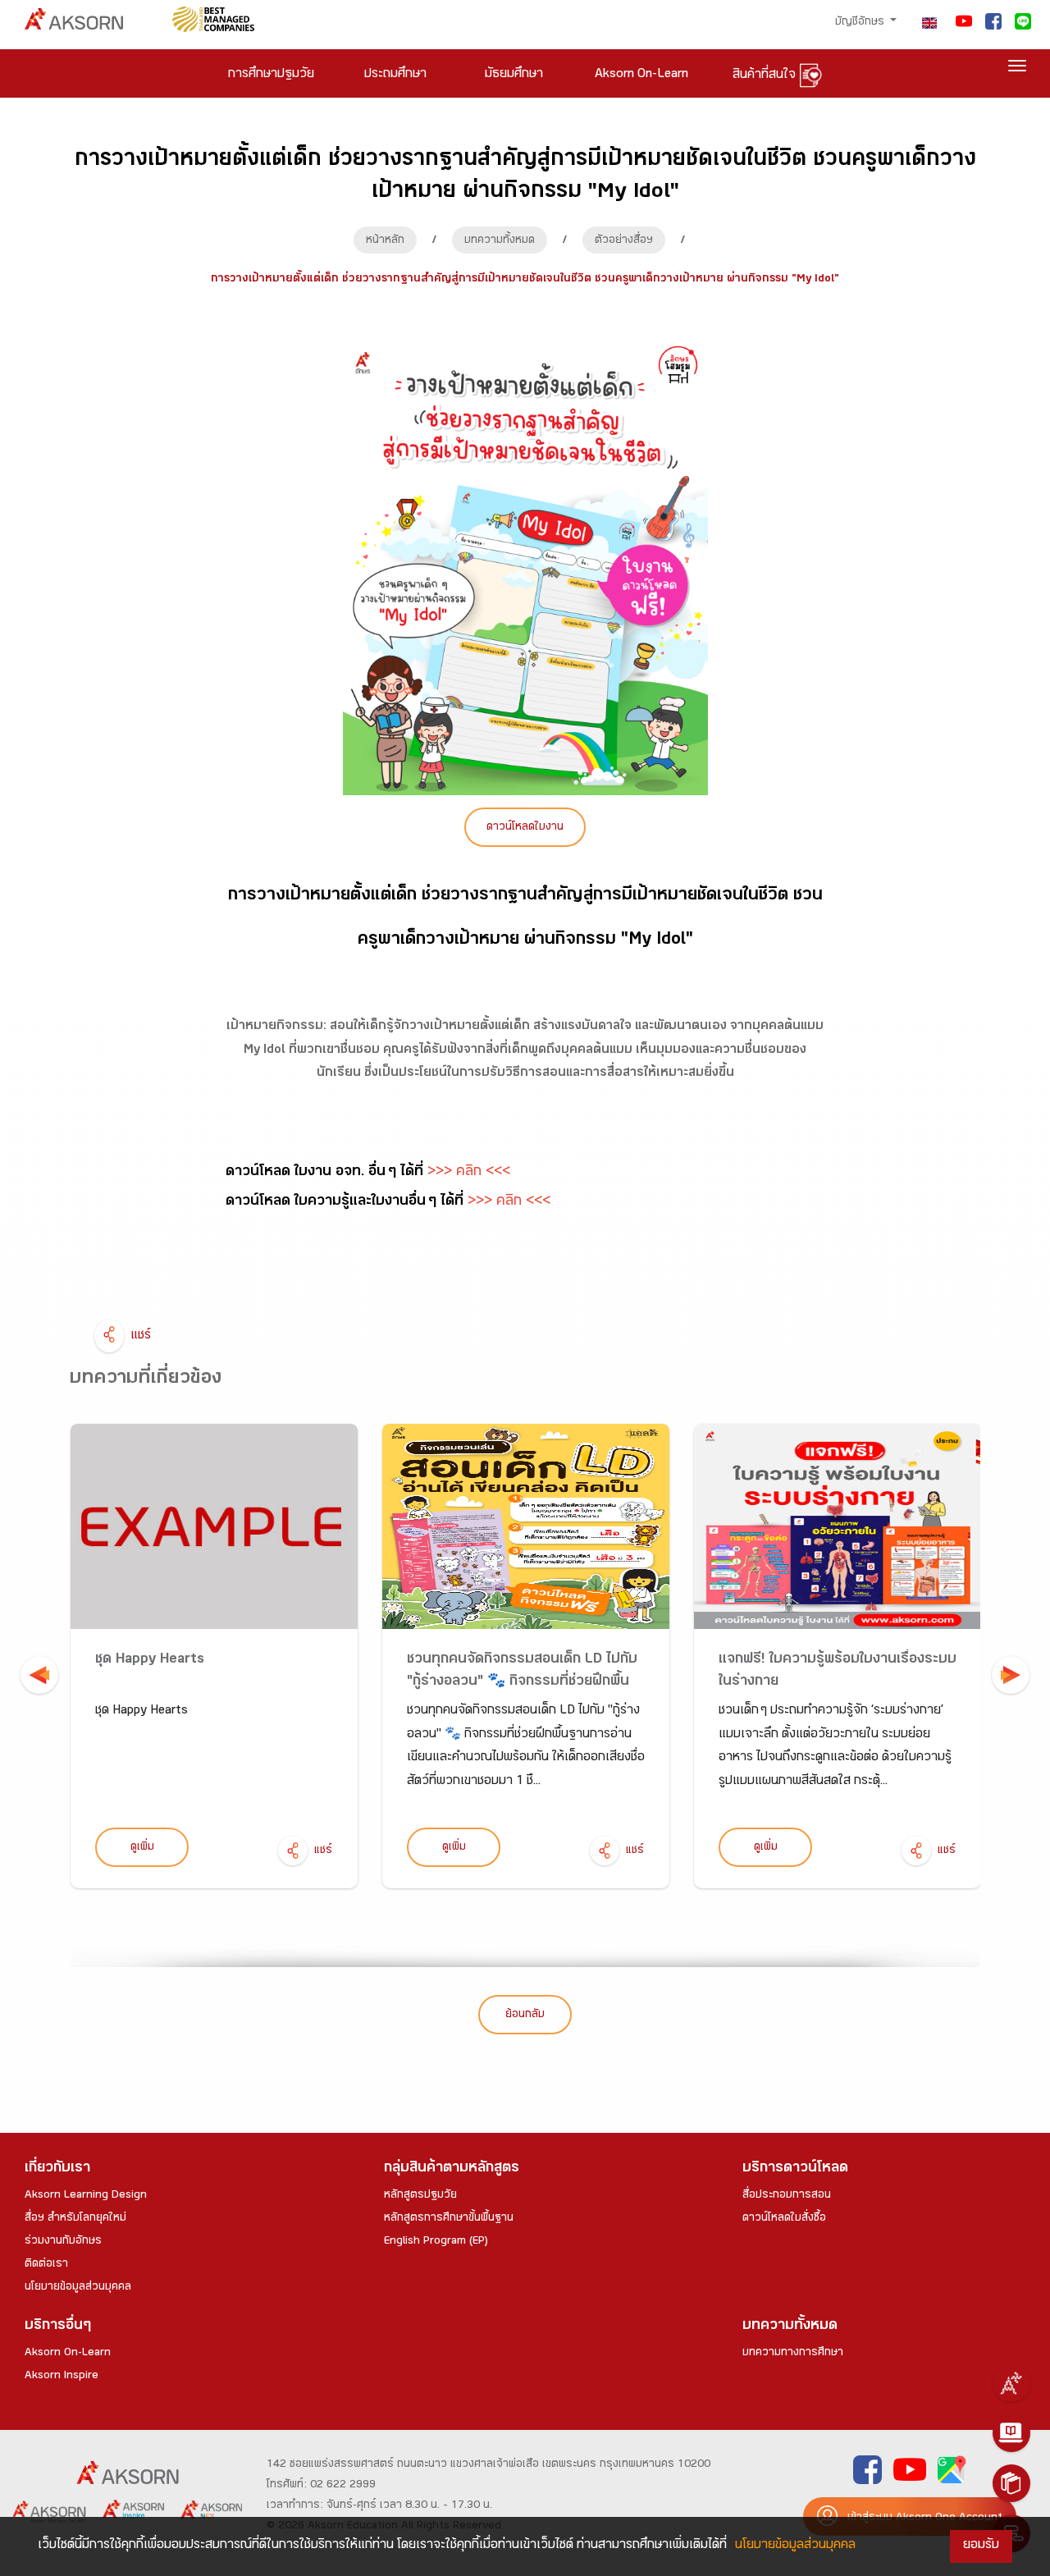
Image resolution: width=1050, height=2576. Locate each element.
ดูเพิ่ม (142, 1848)
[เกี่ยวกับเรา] (1011, 2383)
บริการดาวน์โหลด (795, 2169)
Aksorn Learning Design (86, 2196)
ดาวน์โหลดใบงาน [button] (525, 828)
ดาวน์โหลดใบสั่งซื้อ (784, 2219)
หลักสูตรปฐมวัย (420, 2196)
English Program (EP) (436, 2242)
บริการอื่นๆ (58, 2327)
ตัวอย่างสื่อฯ (624, 241)
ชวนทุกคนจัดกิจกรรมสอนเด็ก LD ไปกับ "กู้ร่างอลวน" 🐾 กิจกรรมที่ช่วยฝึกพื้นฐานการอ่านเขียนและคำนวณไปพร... (522, 1683)
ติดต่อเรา (46, 2265)
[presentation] (39, 1675)
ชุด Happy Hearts (150, 1661)
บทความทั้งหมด (500, 241)
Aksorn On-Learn (68, 2354)
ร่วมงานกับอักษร (63, 2242)
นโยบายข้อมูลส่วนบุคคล (78, 2288)
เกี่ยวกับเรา (57, 2169)
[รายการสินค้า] (1011, 2483)
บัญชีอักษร (861, 23)
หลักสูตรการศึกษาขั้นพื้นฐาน (449, 2219)
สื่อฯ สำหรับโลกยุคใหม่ (75, 2219)
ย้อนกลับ (525, 2016)
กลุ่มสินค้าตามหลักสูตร (452, 2169)
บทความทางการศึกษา (793, 2354)
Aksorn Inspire (62, 2377)
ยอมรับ (981, 2546)
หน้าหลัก (385, 241)
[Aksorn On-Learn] (1011, 2433)
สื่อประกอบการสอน (787, 2196)
